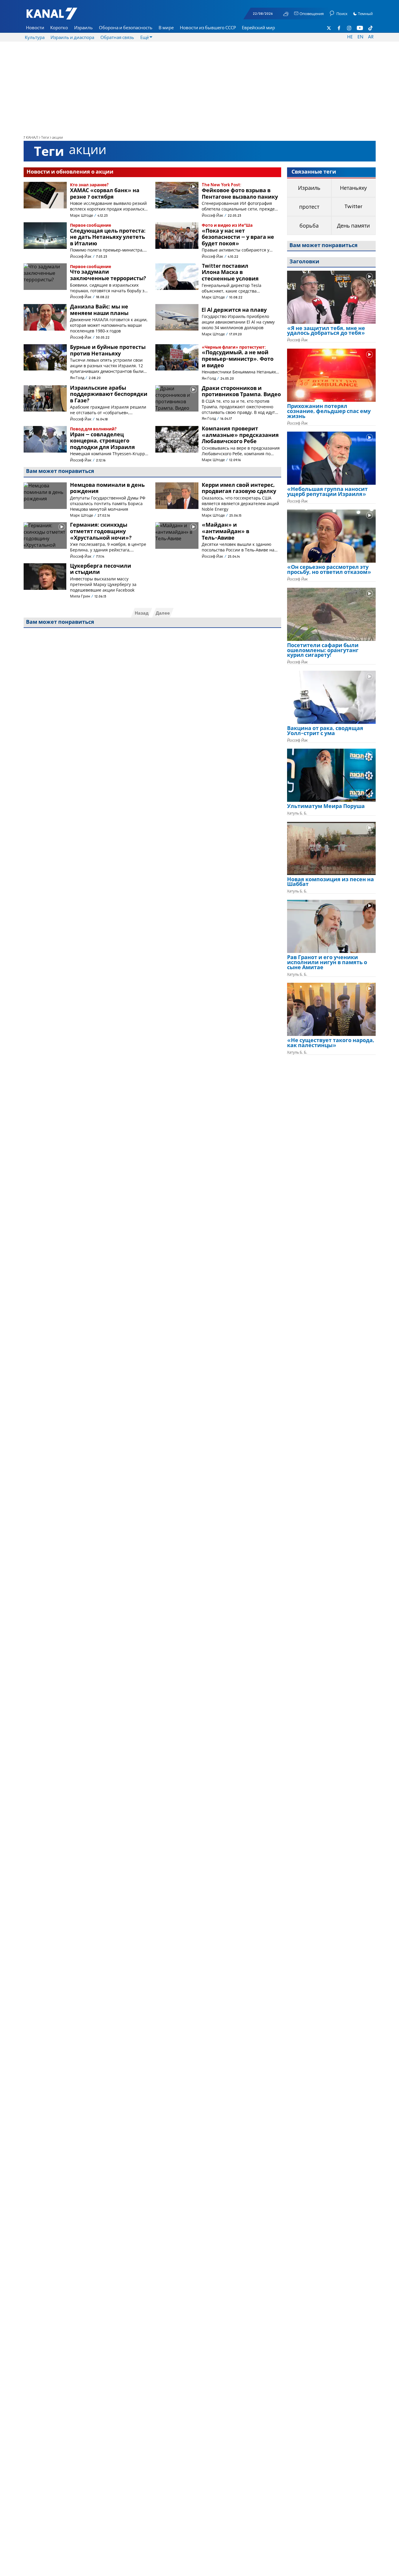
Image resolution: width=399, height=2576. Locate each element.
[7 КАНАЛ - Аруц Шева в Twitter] (329, 28)
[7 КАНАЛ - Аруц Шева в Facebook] (339, 28)
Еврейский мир (258, 28)
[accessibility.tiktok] (370, 28)
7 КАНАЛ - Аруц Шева (61, 17)
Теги (45, 138)
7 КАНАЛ (31, 138)
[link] (331, 333)
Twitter (353, 207)
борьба (309, 226)
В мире (166, 28)
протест (309, 207)
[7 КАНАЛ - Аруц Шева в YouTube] (360, 28)
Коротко (59, 28)
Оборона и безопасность (126, 28)
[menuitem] (35, 28)
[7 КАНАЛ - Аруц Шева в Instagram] (349, 28)
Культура (35, 38)
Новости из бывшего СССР (208, 28)
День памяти (353, 226)
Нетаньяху (353, 188)
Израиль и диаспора (72, 38)
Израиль (83, 28)
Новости (35, 28)
